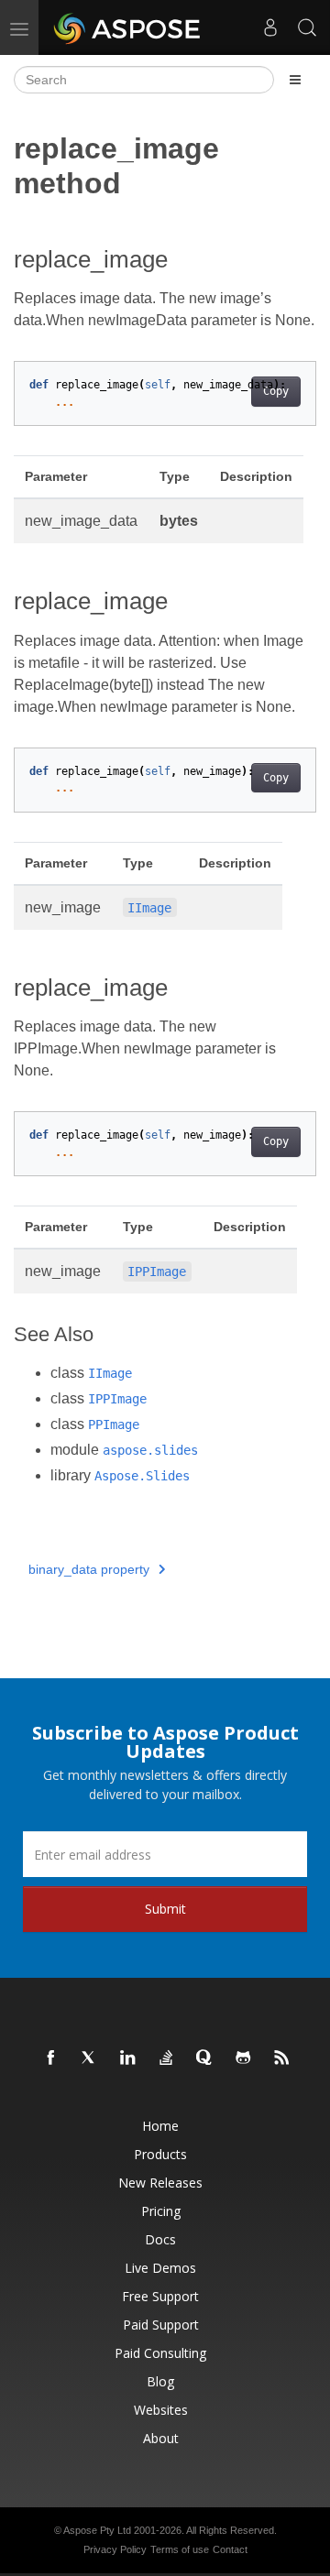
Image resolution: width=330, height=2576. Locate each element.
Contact (230, 2549)
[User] (270, 27)
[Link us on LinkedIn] (128, 2058)
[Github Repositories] (244, 2058)
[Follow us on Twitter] (90, 2058)
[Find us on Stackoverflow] (167, 2058)
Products (160, 2154)
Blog (160, 2381)
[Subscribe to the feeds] (282, 2058)
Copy (276, 391)
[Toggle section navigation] (295, 80)
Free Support (160, 2296)
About (161, 2438)
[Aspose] (128, 27)
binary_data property (89, 1569)
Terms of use (180, 2549)
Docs (160, 2239)
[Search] (307, 27)
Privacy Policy (115, 2549)
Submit (165, 1909)
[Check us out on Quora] (205, 2058)
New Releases (160, 2183)
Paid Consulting (160, 2353)
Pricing (161, 2211)
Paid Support (161, 2325)
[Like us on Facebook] (51, 2058)
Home (160, 2126)
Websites (161, 2410)
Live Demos (160, 2268)
